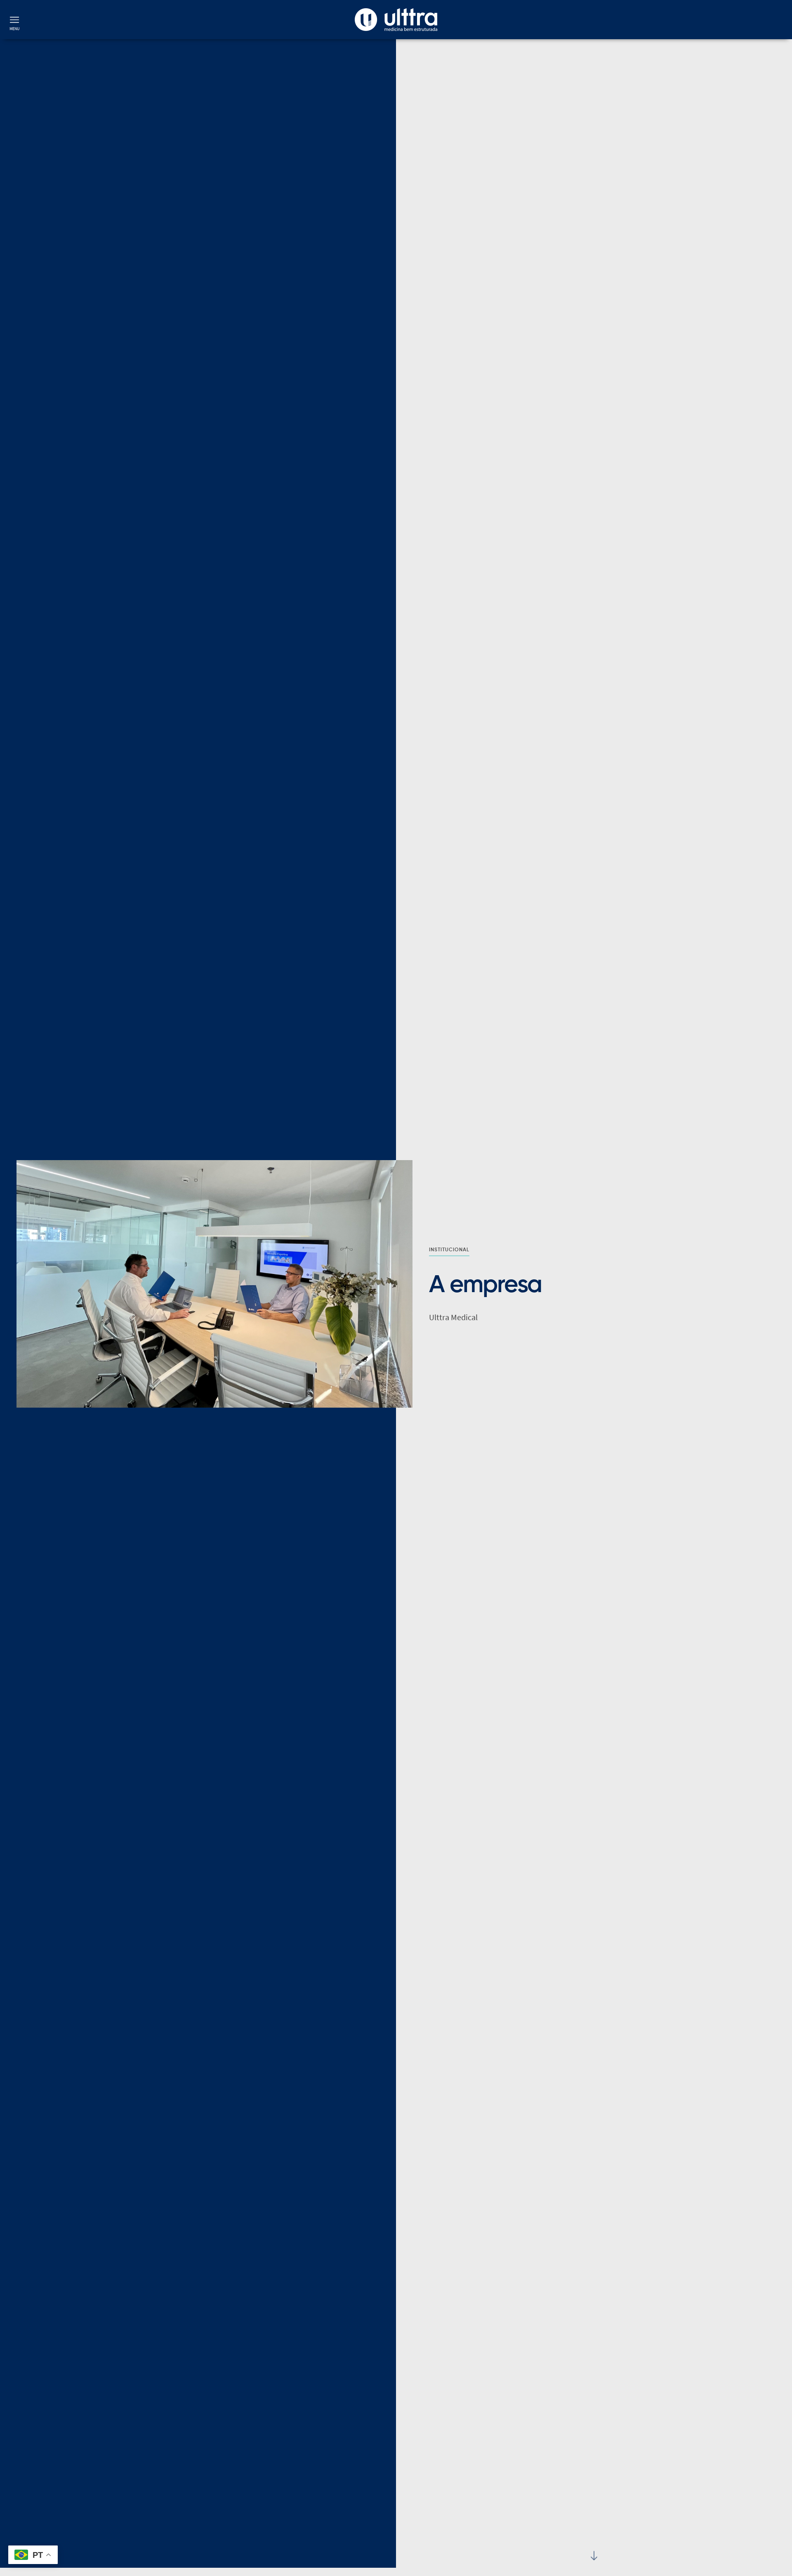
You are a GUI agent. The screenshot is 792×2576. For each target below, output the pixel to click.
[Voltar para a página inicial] (396, 20)
